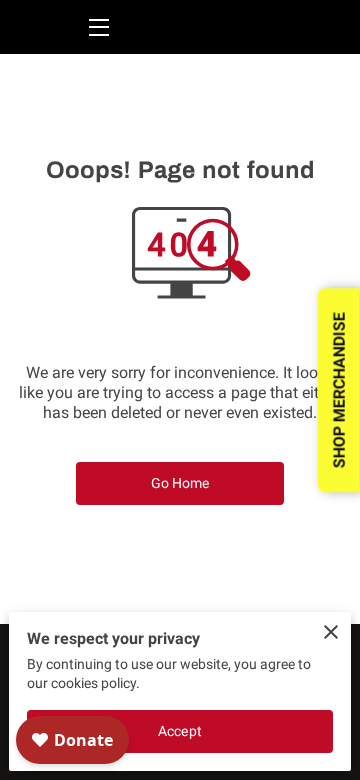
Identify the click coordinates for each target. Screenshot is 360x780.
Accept (180, 731)
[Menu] (97, 27)
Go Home (180, 483)
